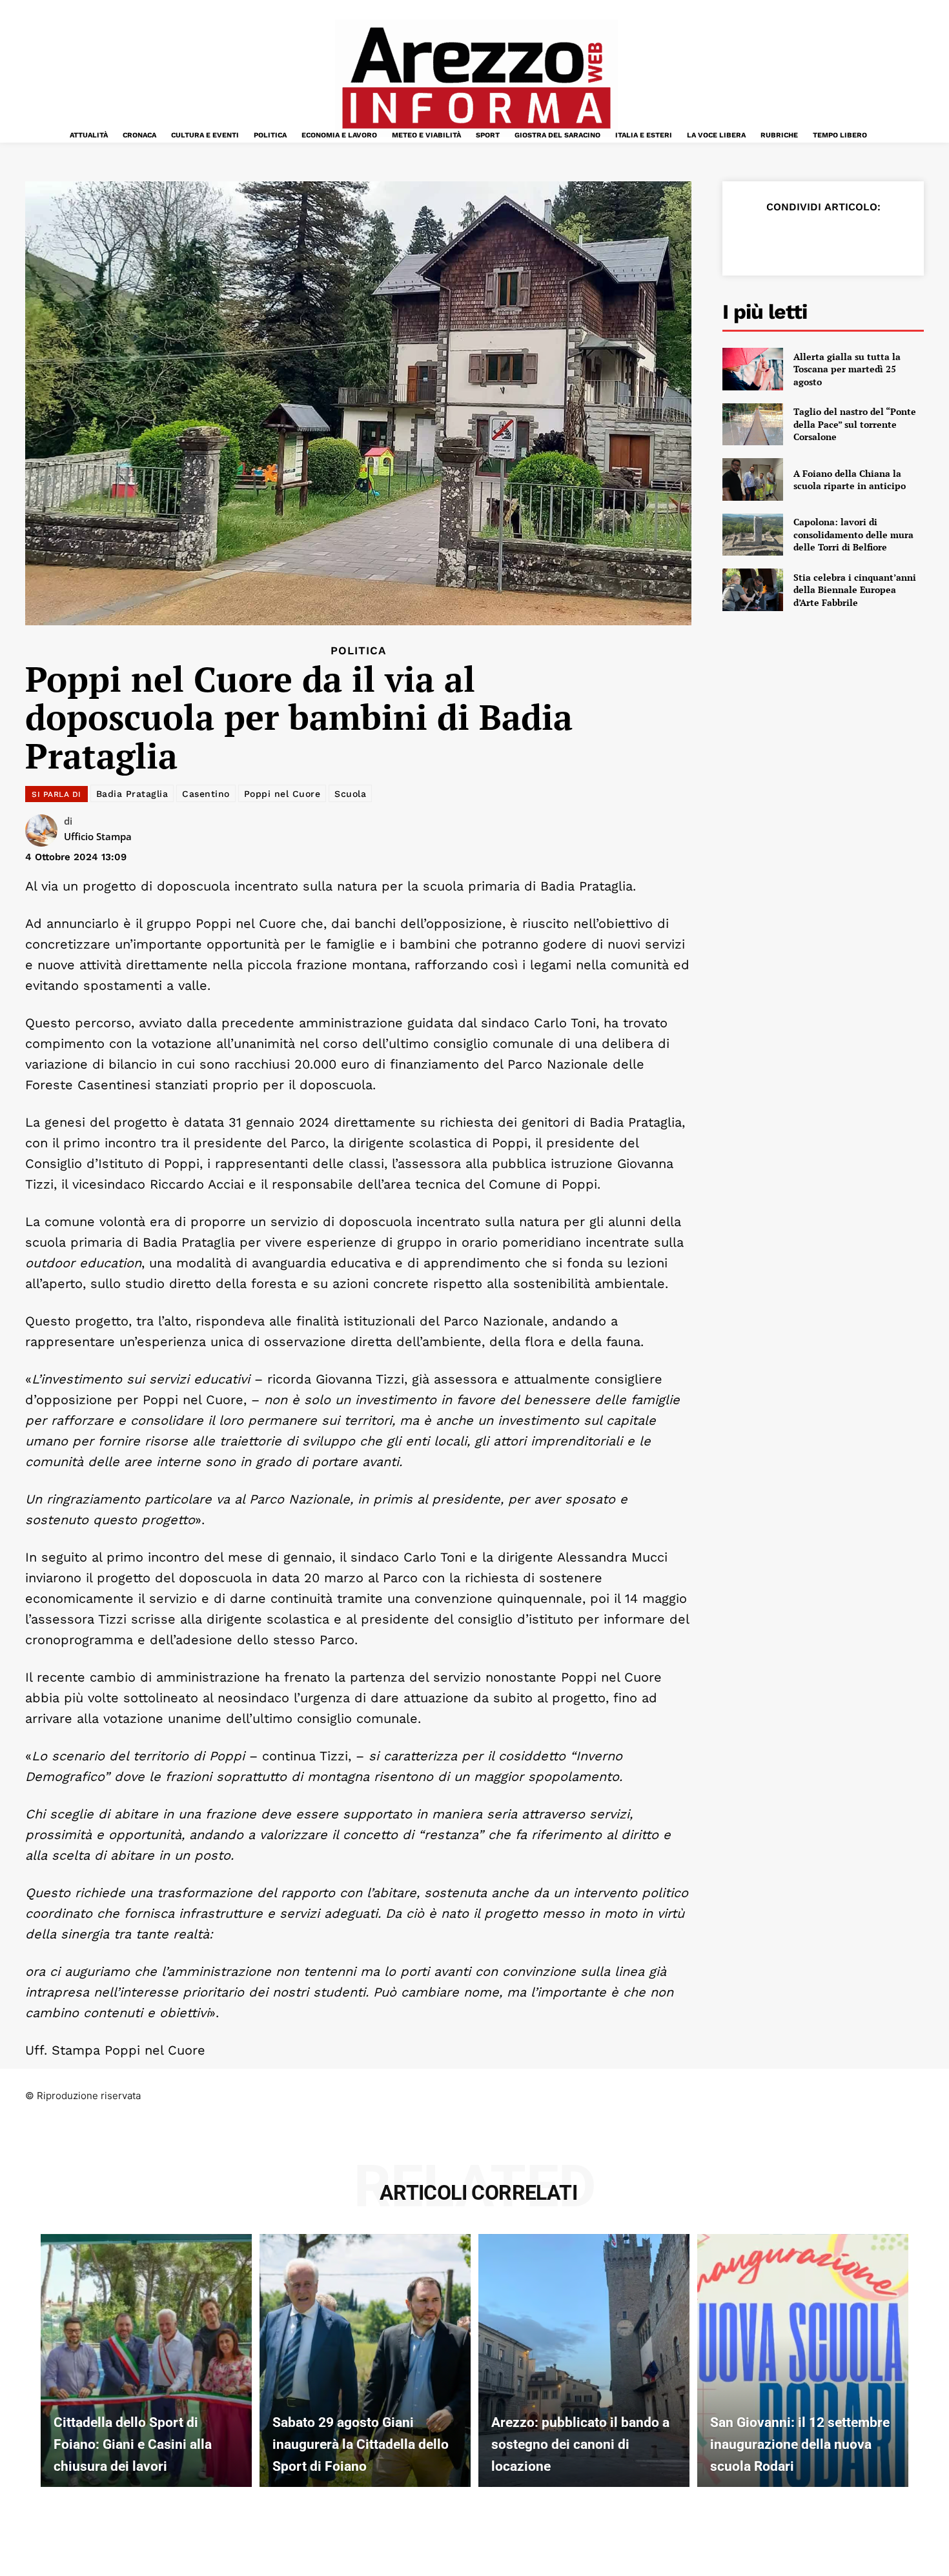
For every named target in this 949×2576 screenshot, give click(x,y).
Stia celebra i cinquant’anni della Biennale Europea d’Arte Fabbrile (855, 590)
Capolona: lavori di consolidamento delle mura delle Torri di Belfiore (853, 534)
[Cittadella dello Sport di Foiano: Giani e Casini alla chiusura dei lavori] (146, 2360)
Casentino (206, 794)
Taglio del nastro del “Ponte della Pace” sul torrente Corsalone (855, 424)
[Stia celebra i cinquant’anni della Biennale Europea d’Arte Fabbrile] (753, 590)
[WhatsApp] (840, 239)
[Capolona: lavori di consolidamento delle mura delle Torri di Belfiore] (753, 535)
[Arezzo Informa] (476, 78)
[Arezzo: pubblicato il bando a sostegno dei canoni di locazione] (584, 2360)
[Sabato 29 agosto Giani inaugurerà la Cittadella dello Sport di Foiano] (365, 2360)
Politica (358, 651)
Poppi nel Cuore (282, 794)
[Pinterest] (810, 239)
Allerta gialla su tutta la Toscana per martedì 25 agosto (847, 369)
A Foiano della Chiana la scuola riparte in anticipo (850, 480)
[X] (781, 239)
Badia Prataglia (132, 794)
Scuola (350, 794)
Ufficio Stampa (98, 836)
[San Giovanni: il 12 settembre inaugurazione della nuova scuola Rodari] (803, 2360)
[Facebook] (751, 239)
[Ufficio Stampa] (45, 830)
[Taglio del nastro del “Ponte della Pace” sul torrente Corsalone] (753, 425)
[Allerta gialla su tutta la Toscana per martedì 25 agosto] (753, 369)
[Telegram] (870, 239)
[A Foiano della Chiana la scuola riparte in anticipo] (753, 479)
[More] (900, 239)
